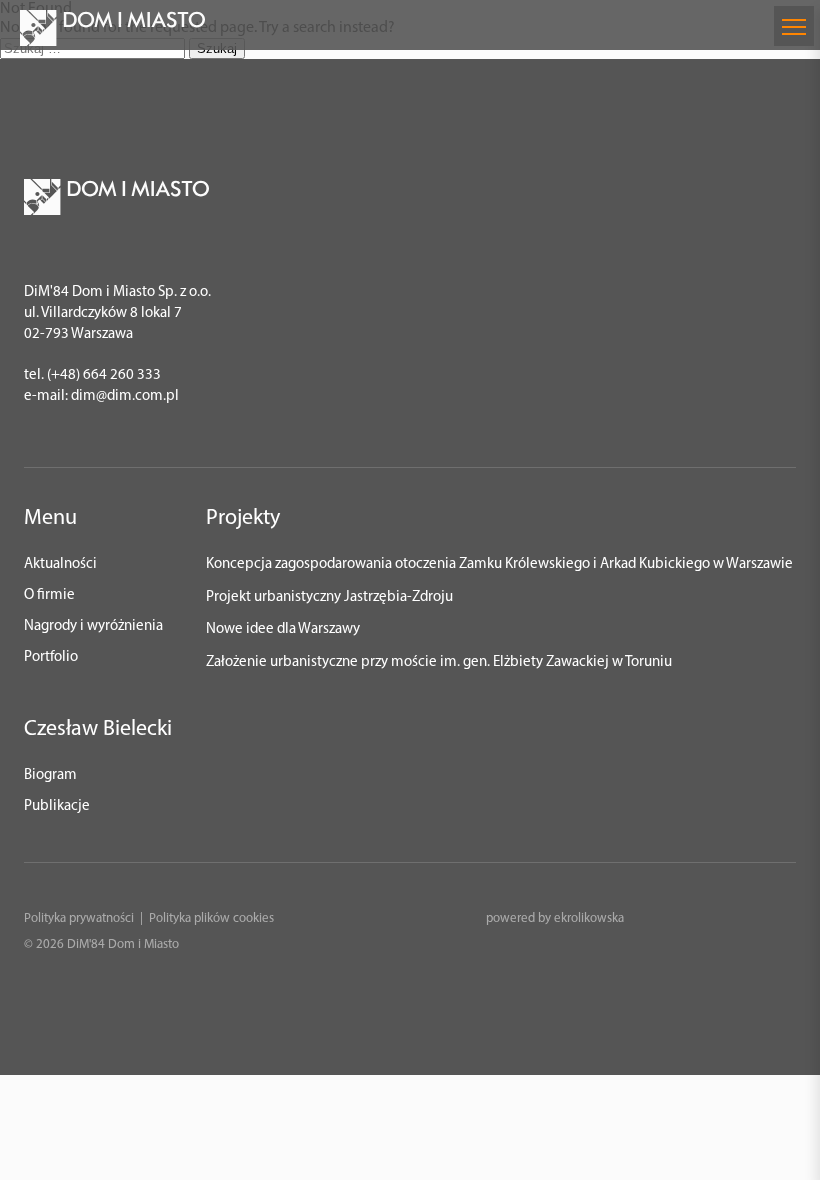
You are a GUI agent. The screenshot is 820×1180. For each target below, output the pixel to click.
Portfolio (51, 657)
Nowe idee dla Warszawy (283, 629)
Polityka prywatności (79, 918)
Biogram (50, 775)
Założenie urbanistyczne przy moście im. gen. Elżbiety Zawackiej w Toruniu (439, 662)
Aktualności (60, 564)
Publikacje (57, 806)
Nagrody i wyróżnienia (93, 626)
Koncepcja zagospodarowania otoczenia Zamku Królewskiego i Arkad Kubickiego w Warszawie (499, 564)
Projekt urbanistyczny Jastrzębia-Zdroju (329, 597)
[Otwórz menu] (794, 26)
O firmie (49, 595)
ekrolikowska (589, 918)
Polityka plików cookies (211, 918)
